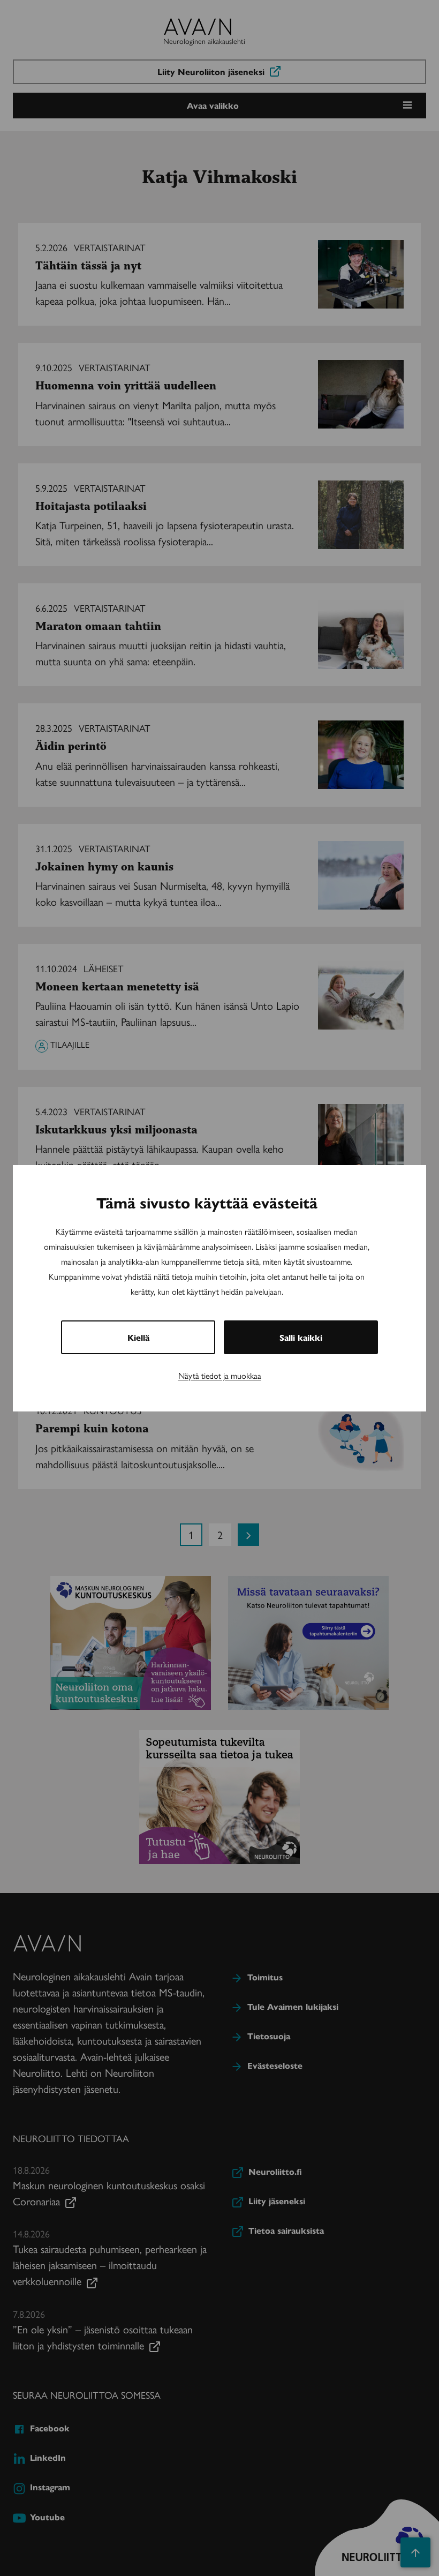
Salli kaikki (301, 1337)
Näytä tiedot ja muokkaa (220, 1375)
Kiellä (138, 1337)
